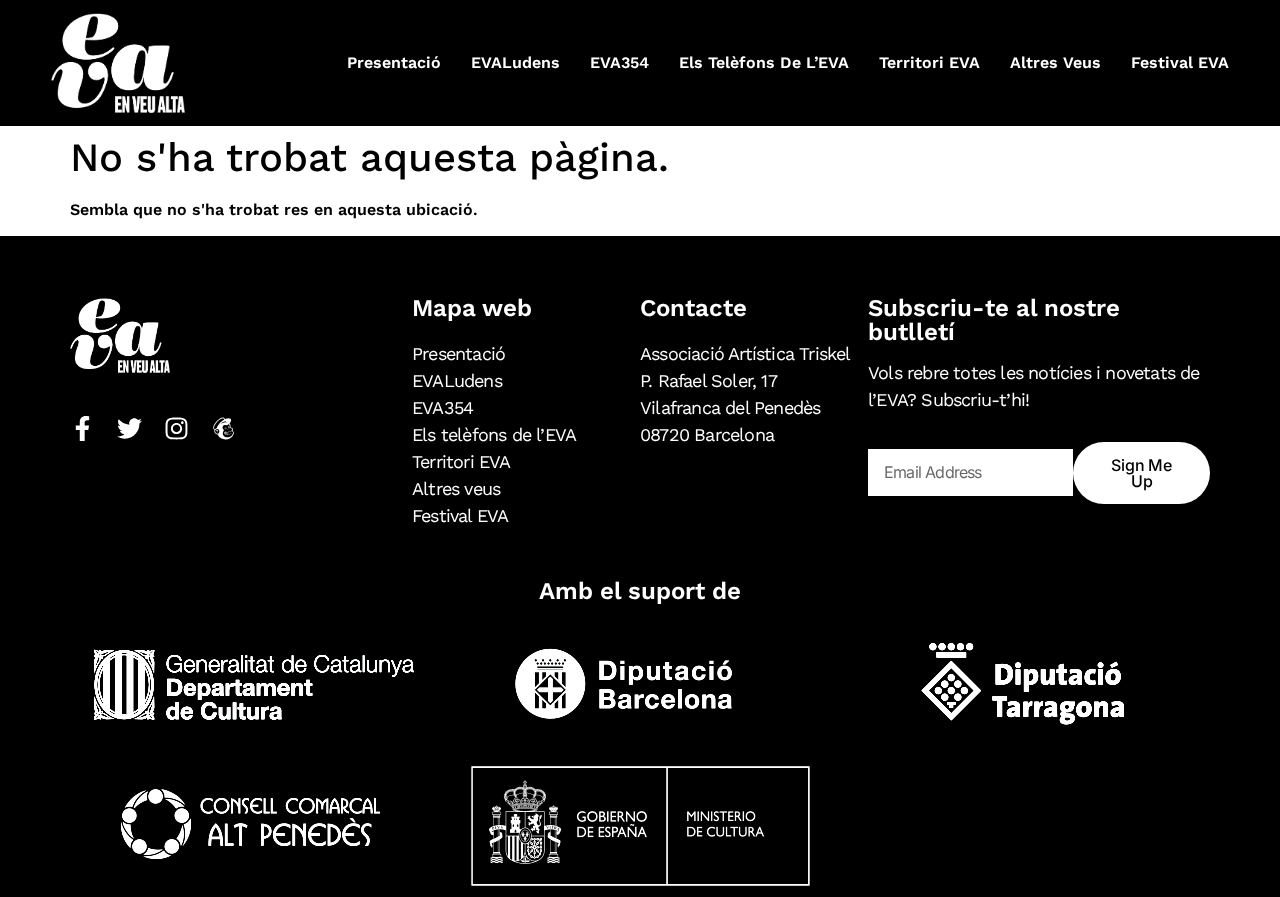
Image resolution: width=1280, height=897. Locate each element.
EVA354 (619, 62)
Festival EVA (1180, 62)
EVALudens (515, 62)
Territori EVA (929, 62)
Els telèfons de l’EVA (764, 62)
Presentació (394, 62)
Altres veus (1055, 62)
